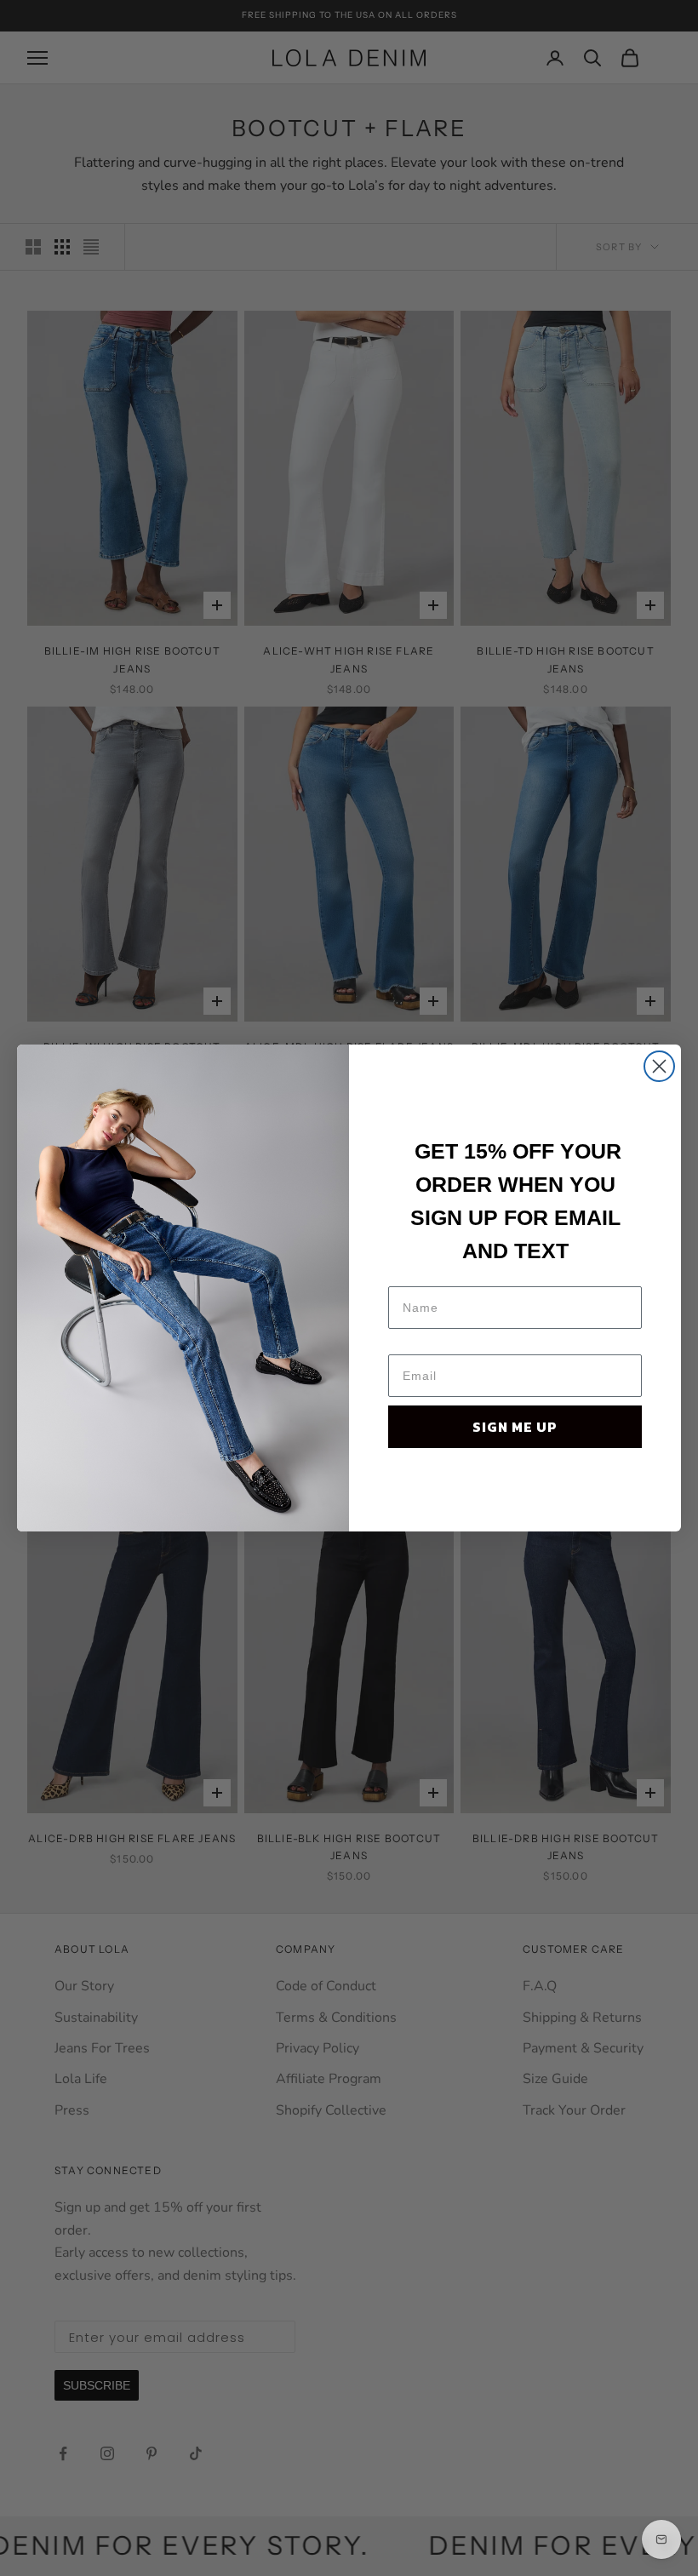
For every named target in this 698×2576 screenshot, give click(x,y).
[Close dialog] (659, 1066)
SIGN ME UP (515, 1427)
